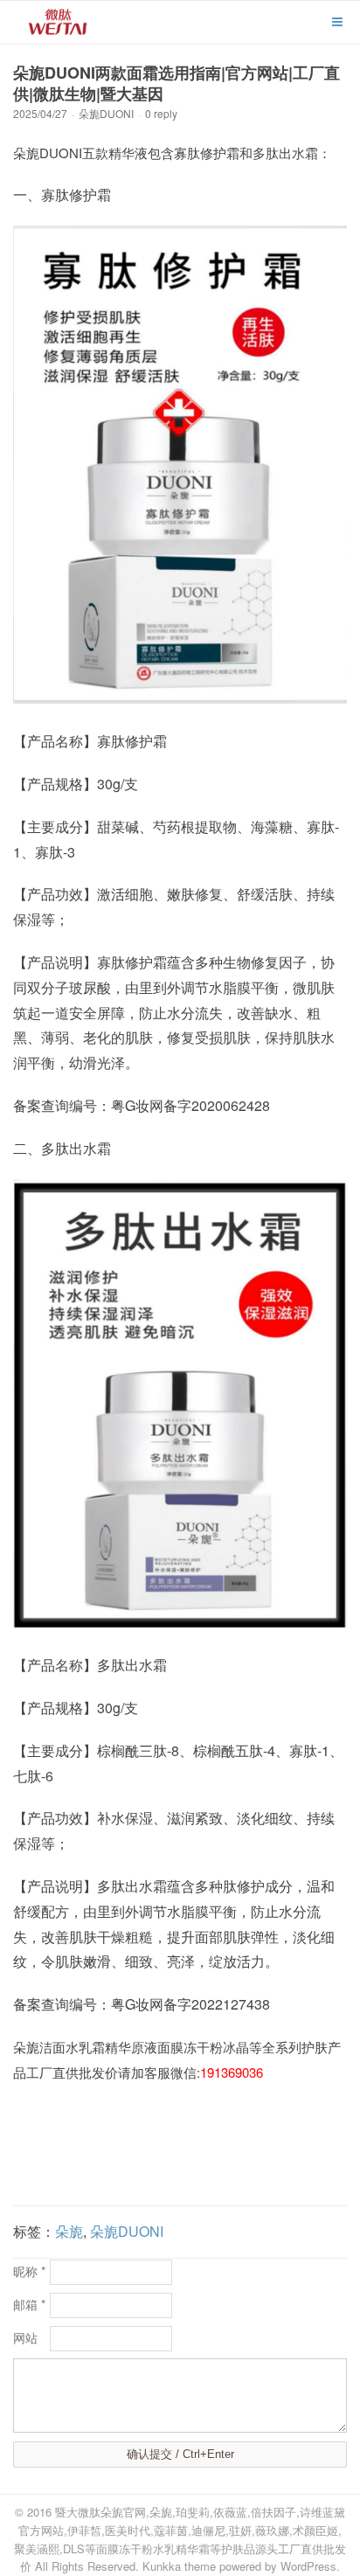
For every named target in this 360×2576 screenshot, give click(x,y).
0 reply (161, 113)
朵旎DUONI (106, 113)
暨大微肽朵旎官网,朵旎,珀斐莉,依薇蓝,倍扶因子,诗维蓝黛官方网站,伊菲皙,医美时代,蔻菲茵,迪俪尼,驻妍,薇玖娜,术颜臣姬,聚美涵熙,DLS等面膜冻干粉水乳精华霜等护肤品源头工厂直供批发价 (180, 2539)
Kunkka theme (179, 2566)
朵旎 (69, 2231)
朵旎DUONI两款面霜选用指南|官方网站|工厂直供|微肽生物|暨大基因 (177, 83)
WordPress (308, 2566)
